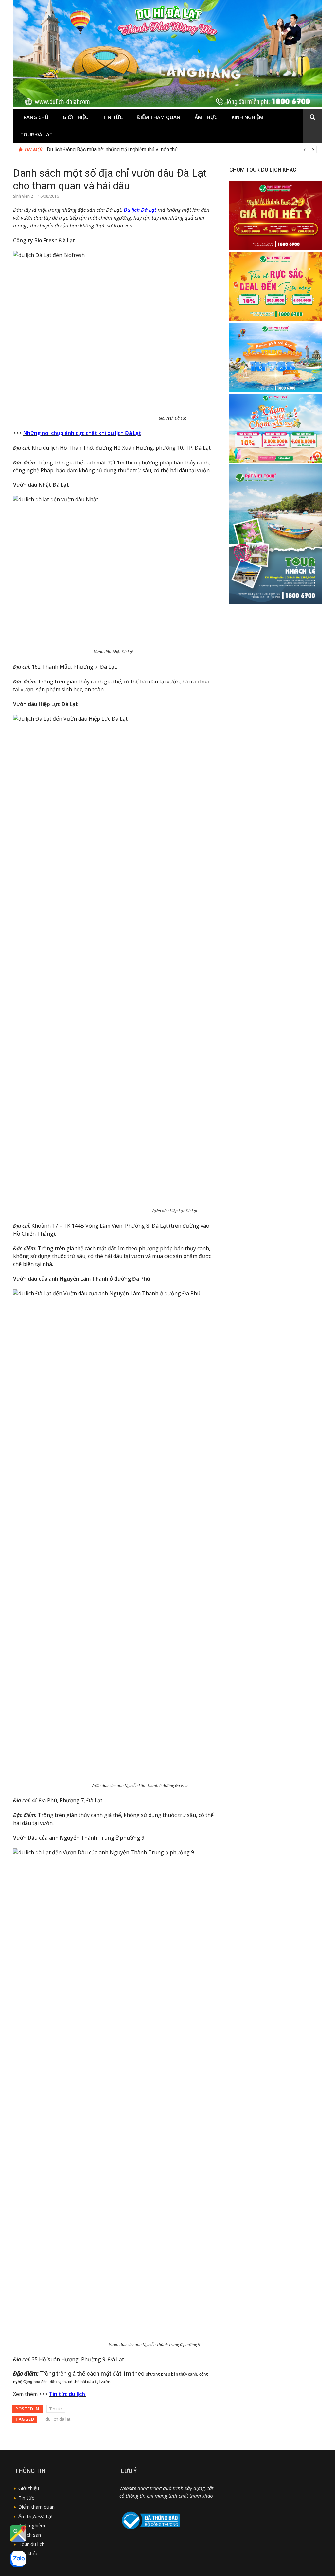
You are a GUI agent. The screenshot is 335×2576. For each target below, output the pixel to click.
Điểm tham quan (159, 117)
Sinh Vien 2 (23, 196)
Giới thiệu (76, 117)
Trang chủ (34, 117)
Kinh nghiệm (247, 117)
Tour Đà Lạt (36, 134)
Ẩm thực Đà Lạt (36, 2516)
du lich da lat (58, 2419)
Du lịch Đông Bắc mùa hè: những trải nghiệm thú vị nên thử (112, 150)
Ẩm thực (206, 117)
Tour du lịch (31, 2544)
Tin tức (113, 117)
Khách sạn (30, 2535)
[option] (182, 150)
